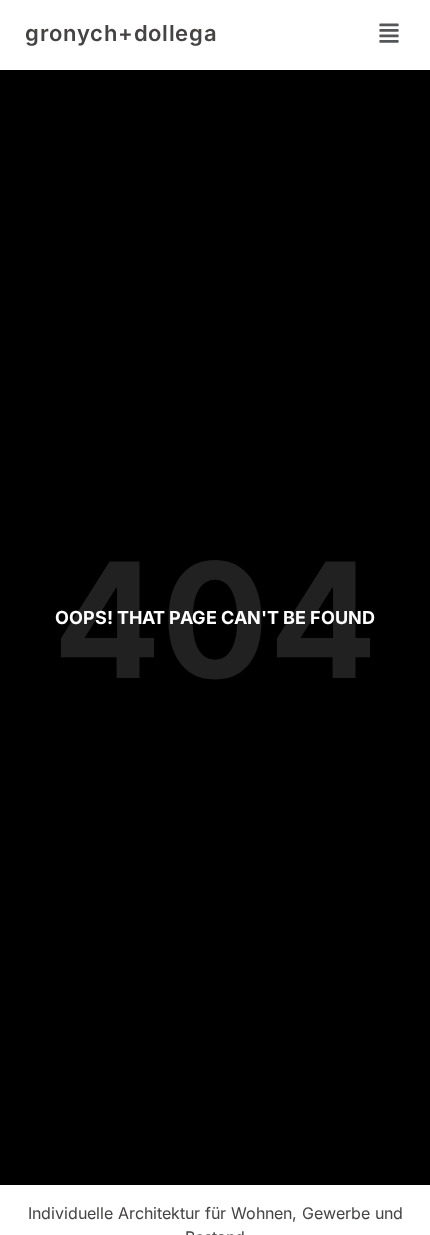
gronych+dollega (121, 33)
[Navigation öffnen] (389, 33)
